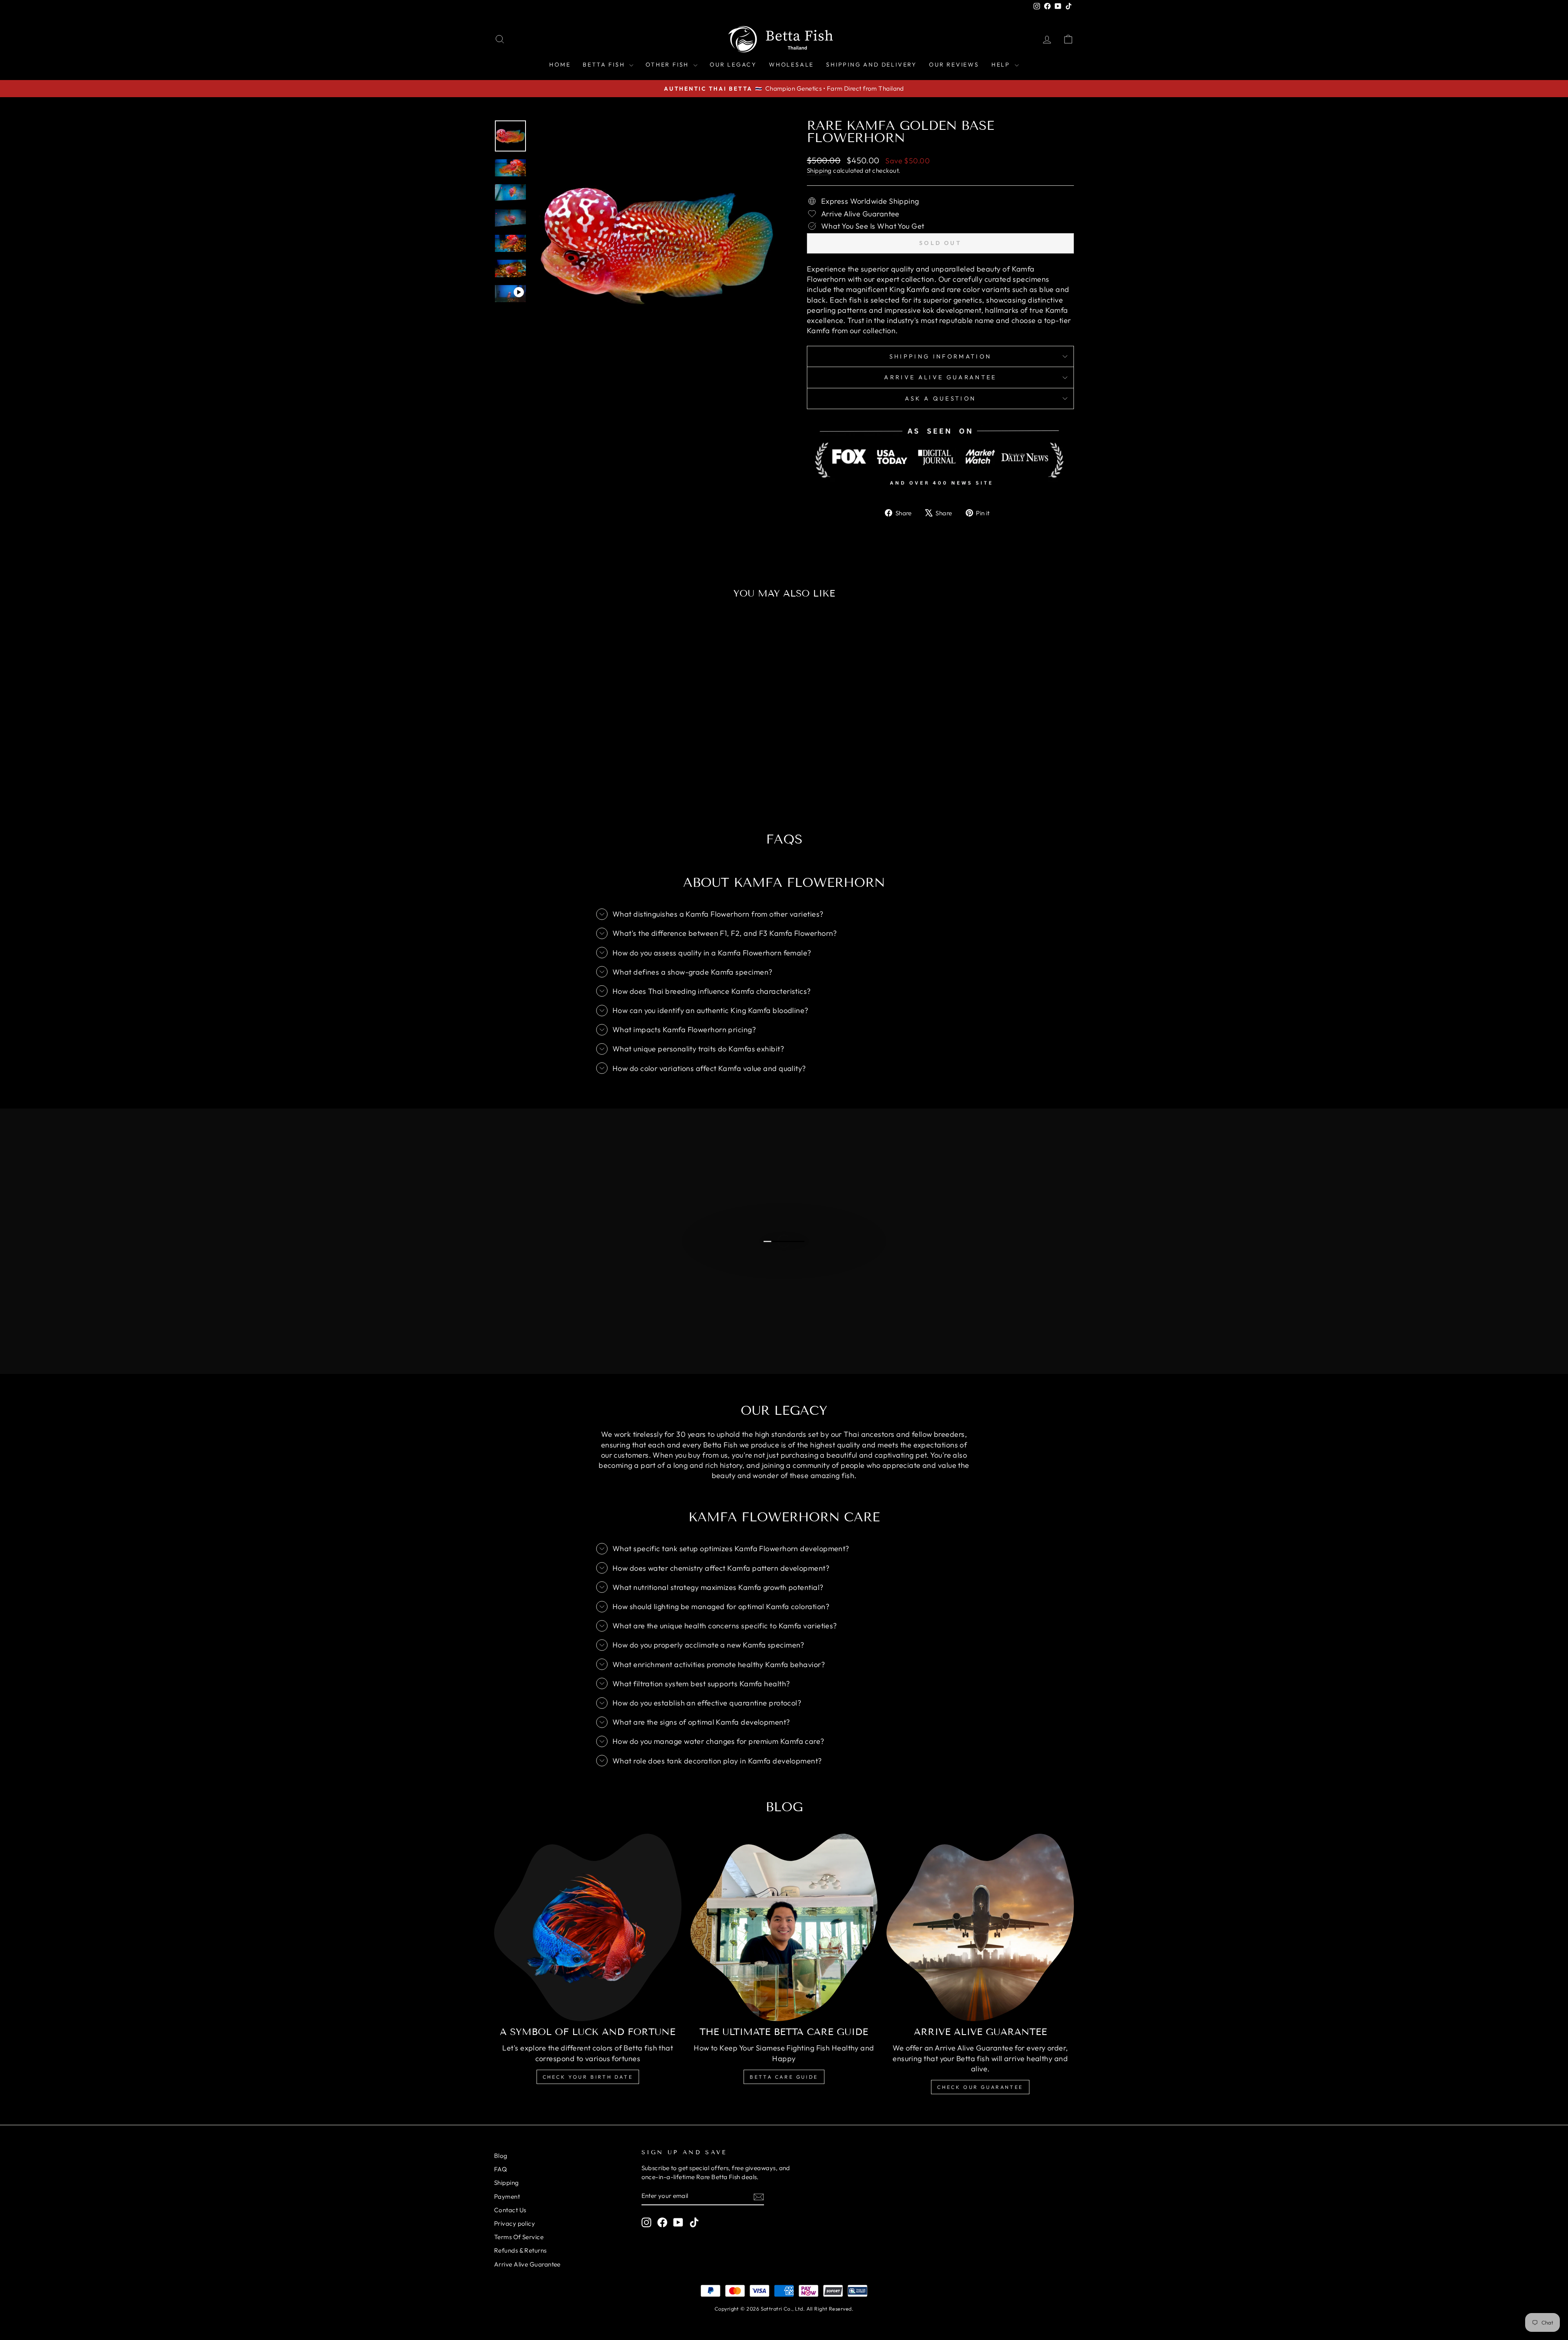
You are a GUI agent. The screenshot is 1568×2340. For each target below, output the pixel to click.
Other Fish (668, 65)
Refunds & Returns (520, 2250)
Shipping (819, 170)
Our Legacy (733, 65)
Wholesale (791, 65)
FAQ (500, 2169)
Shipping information (940, 356)
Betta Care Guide (784, 2077)
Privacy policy (514, 2223)
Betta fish (605, 65)
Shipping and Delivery (871, 65)
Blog (501, 2156)
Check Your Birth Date (588, 2077)
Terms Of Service (519, 2237)
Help (1002, 65)
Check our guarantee (980, 2087)
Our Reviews (954, 65)
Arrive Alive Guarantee (940, 377)
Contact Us (510, 2210)
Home (560, 65)
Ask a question (940, 399)
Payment (507, 2196)
